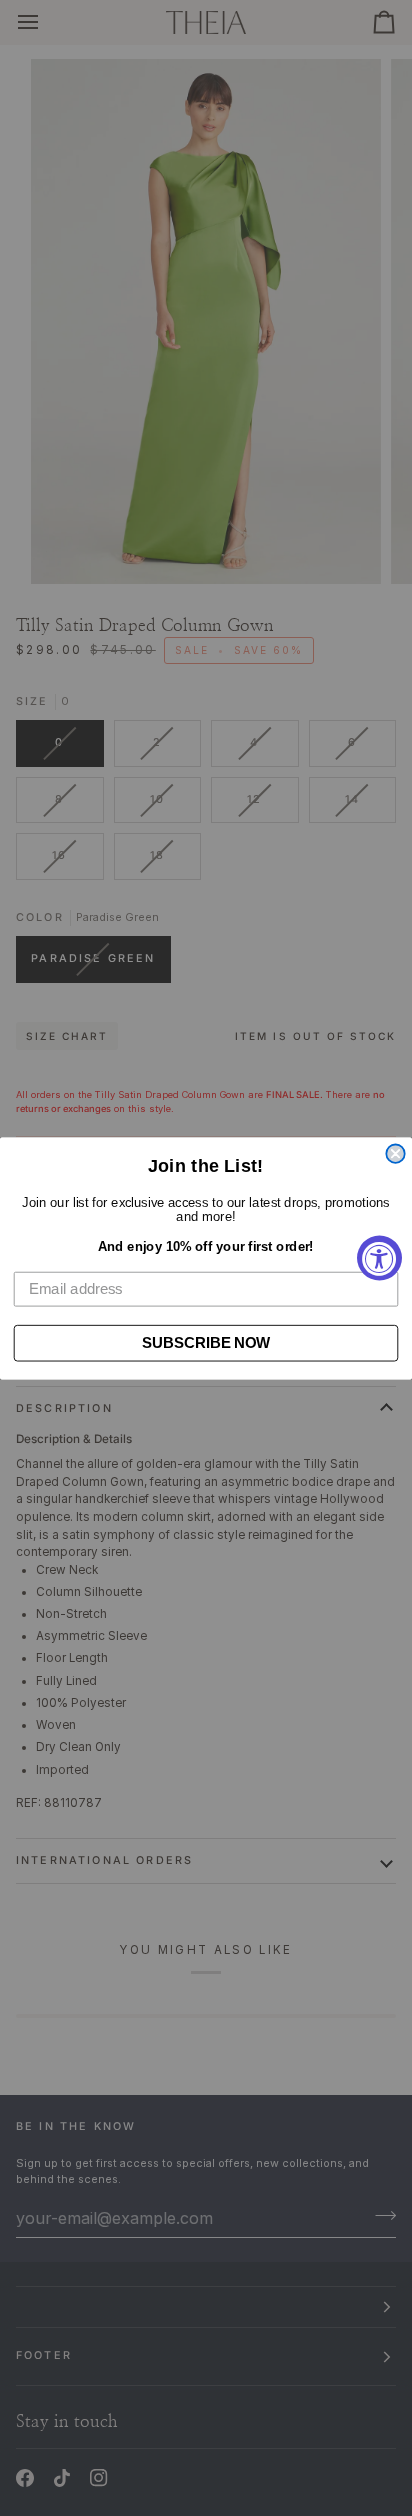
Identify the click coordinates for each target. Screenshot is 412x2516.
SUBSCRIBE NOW (206, 1342)
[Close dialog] (395, 1153)
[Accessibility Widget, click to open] (379, 1258)
